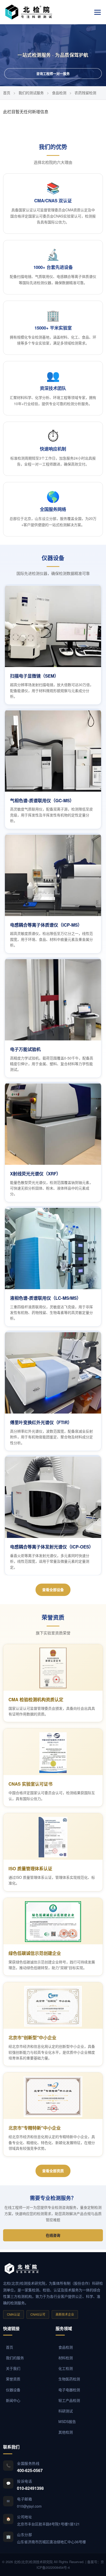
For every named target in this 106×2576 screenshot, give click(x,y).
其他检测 (66, 2432)
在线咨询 (53, 2235)
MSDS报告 (67, 2421)
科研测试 (66, 2411)
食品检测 (59, 93)
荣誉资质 (13, 2379)
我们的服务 (15, 2358)
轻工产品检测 (69, 2400)
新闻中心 (13, 2400)
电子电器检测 (69, 2390)
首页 (7, 93)
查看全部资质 (53, 2171)
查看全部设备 (53, 1590)
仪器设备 (13, 2390)
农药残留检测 (85, 93)
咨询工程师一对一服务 (53, 73)
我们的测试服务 (31, 93)
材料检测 (66, 2358)
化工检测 (66, 2368)
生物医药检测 (69, 2379)
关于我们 (13, 2368)
